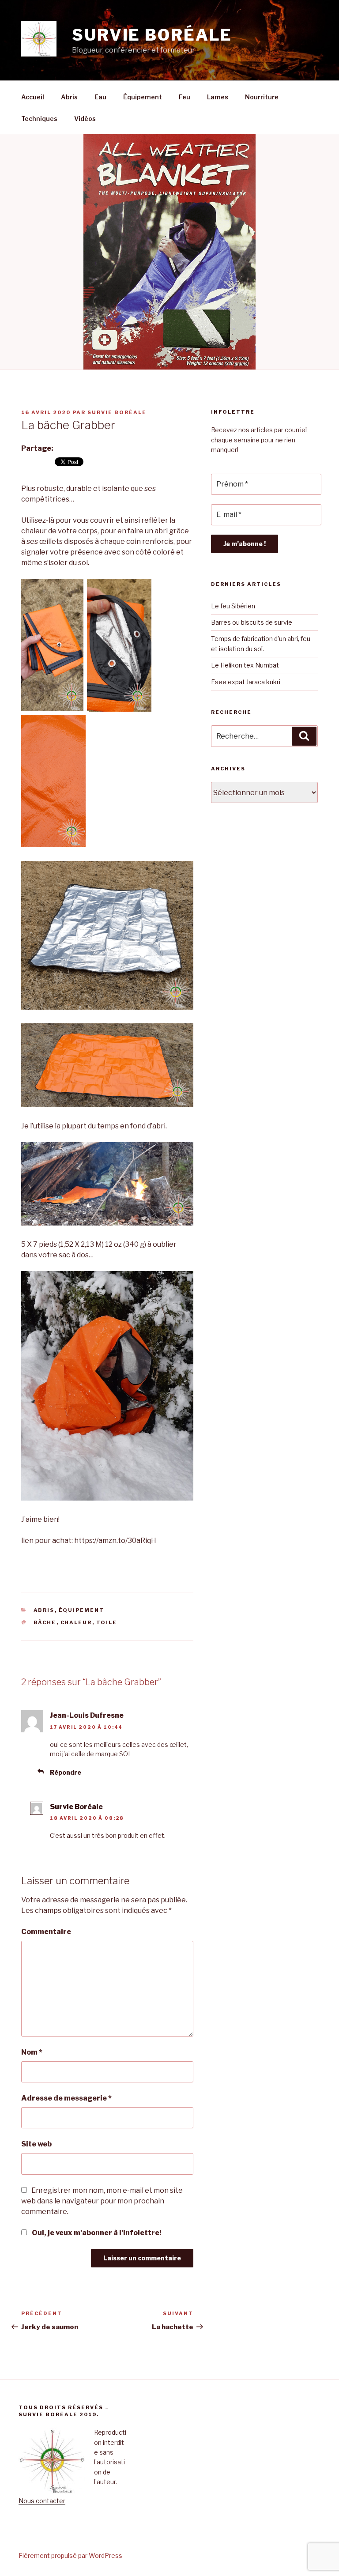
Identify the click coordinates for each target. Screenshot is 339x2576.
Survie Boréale (117, 412)
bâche (45, 1622)
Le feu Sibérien (233, 606)
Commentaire (46, 1932)
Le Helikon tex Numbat (245, 665)
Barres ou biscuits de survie (252, 622)
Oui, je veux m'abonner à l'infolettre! (96, 2233)
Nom (32, 2052)
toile (107, 1622)
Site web (36, 2144)
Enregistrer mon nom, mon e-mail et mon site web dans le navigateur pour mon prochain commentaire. (102, 2201)
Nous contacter (42, 2501)
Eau (100, 97)
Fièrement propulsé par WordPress (70, 2555)
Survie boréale (152, 35)
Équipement (143, 97)
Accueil (33, 97)
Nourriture (262, 97)
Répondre (66, 1772)
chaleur (76, 1622)
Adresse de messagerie (66, 2098)
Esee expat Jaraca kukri (246, 682)
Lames (218, 97)
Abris (69, 97)
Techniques (39, 119)
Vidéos (85, 119)
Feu (185, 97)
